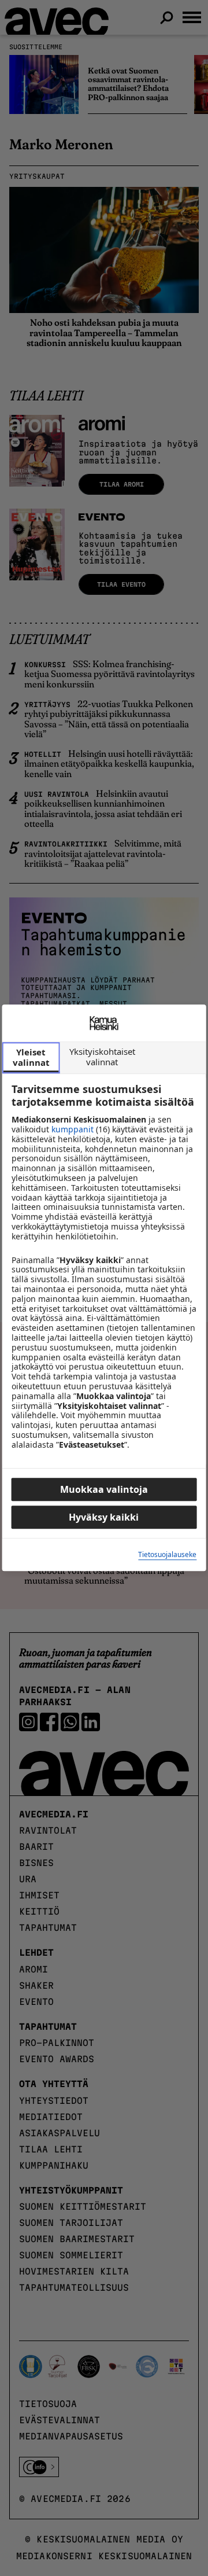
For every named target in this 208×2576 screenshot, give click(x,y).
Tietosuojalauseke (167, 1555)
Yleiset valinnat (31, 1057)
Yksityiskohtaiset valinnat (102, 1057)
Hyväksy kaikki (104, 1518)
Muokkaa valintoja (104, 1490)
